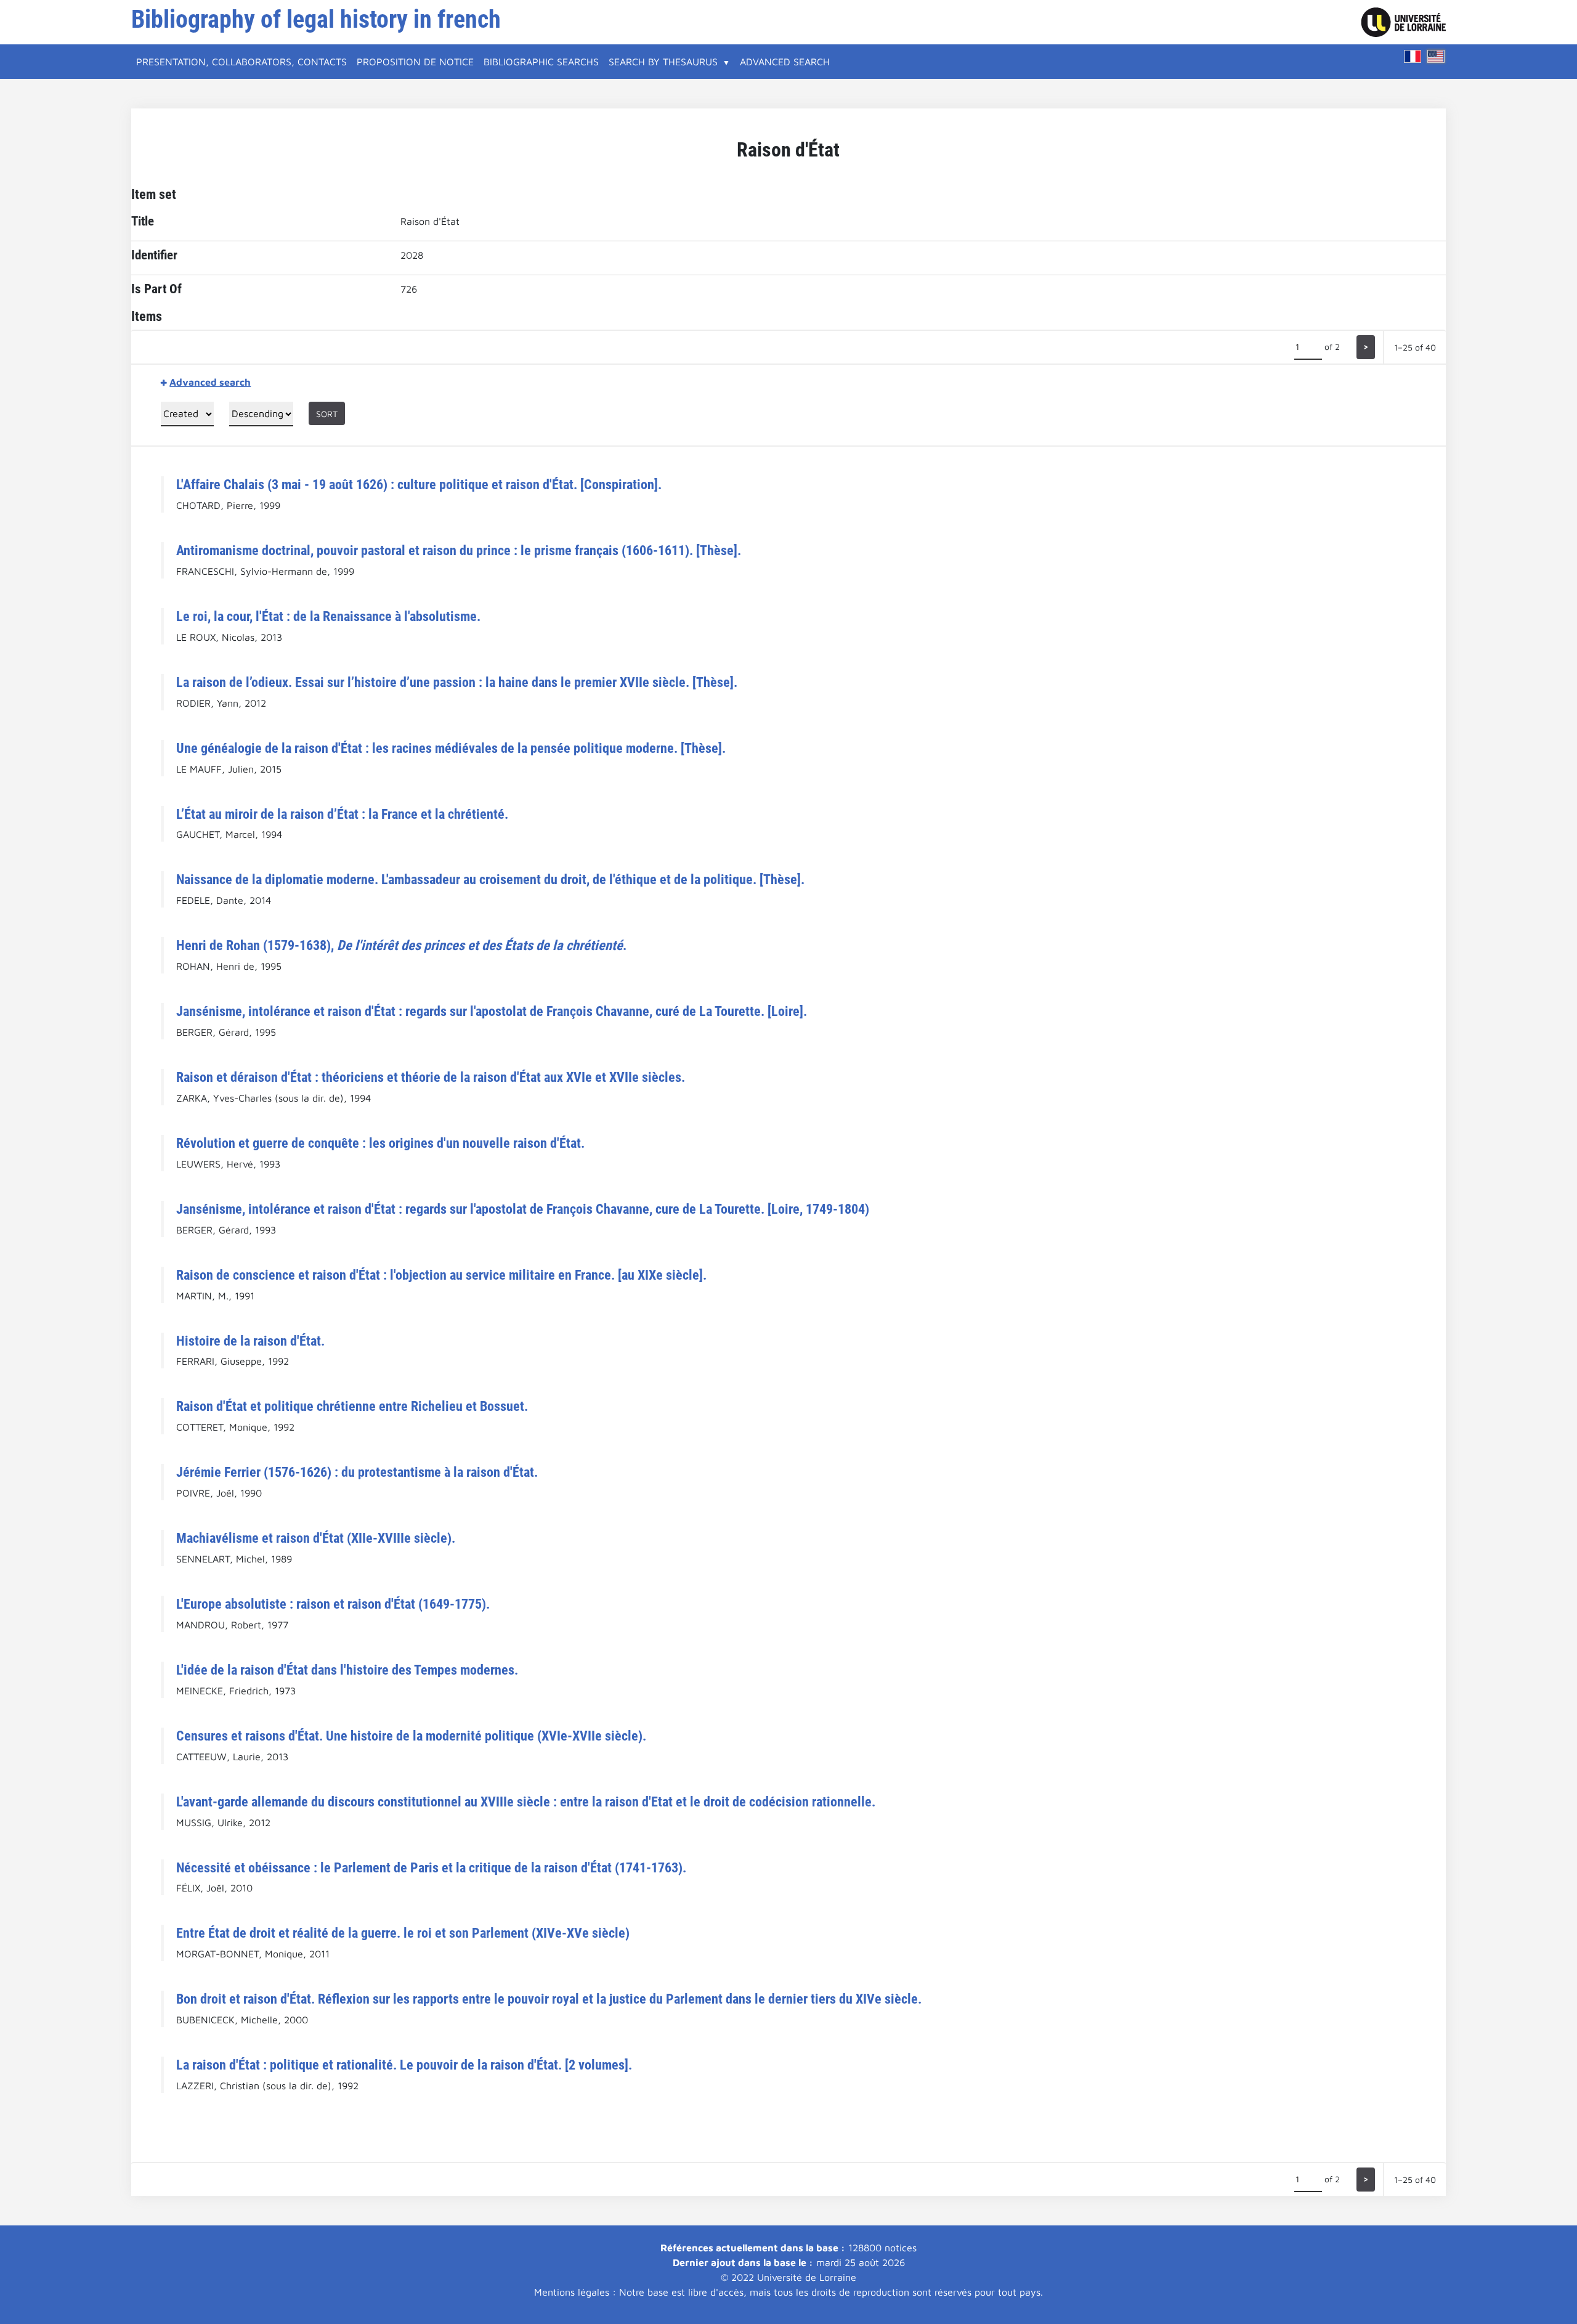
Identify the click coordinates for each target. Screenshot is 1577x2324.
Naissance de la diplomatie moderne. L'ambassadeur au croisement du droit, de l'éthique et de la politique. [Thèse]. (490, 879)
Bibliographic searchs (541, 62)
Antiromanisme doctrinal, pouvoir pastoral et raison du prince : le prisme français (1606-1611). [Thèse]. (459, 550)
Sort (327, 414)
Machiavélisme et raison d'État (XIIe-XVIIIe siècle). (316, 1538)
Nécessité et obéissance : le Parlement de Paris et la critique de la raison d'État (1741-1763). (431, 1867)
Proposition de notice (415, 62)
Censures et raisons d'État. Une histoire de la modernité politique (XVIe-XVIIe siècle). (411, 1736)
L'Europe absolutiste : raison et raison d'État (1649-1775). (333, 1604)
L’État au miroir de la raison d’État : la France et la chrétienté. (342, 814)
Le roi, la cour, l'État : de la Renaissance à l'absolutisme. (328, 616)
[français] (1413, 56)
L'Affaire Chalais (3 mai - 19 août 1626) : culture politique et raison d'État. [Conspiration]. (419, 484)
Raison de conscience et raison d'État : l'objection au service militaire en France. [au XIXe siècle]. (441, 1275)
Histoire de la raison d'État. (250, 1341)
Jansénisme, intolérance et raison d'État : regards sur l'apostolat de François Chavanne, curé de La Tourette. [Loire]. (492, 1011)
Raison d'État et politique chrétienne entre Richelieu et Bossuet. (352, 1406)
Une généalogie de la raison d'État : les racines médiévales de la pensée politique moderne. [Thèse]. (451, 748)
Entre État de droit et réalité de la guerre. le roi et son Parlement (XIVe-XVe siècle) (403, 1933)
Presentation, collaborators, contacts (241, 62)
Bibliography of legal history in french (316, 19)
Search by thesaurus (663, 62)
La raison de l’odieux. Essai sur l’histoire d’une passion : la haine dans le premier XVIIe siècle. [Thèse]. (457, 682)
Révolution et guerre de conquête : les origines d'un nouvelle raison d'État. (380, 1143)
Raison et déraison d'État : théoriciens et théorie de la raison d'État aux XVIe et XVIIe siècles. (431, 1077)
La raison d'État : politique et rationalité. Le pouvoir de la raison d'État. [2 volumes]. (404, 2065)
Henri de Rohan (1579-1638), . (401, 945)
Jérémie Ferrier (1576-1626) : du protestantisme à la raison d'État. (357, 1472)
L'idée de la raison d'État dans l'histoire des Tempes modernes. (347, 1670)
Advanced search (785, 62)
